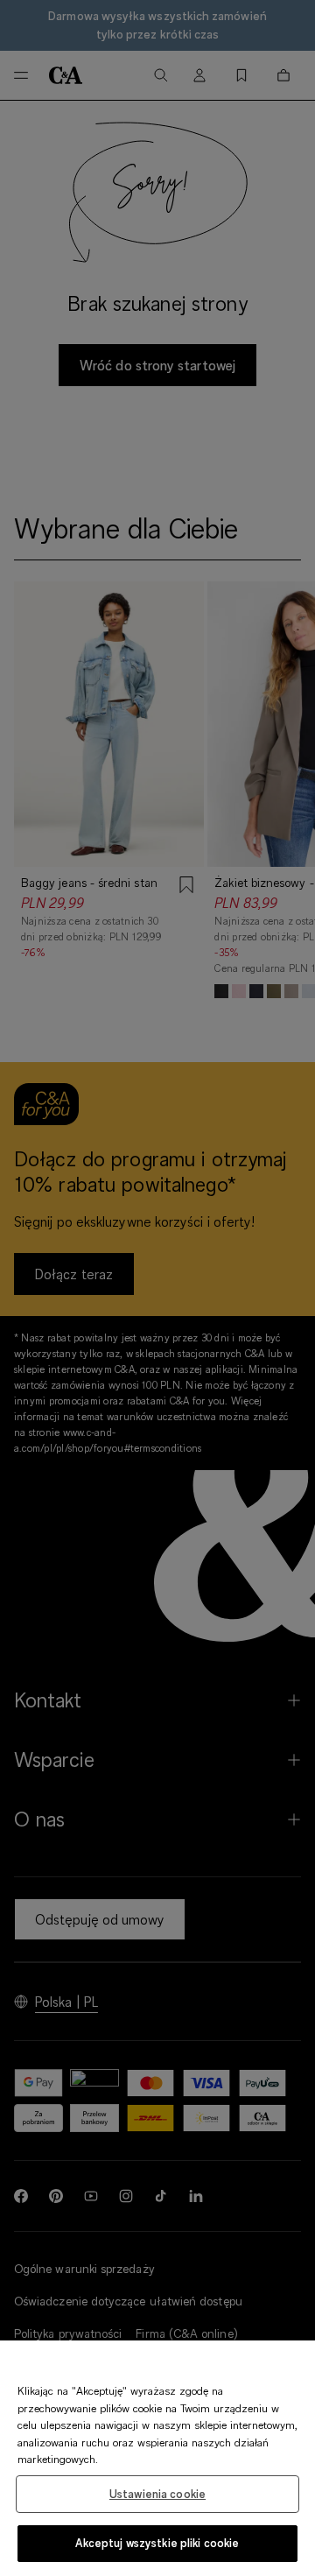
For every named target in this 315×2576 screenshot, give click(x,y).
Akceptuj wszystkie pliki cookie (157, 2543)
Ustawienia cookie (157, 2494)
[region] (157, 2458)
